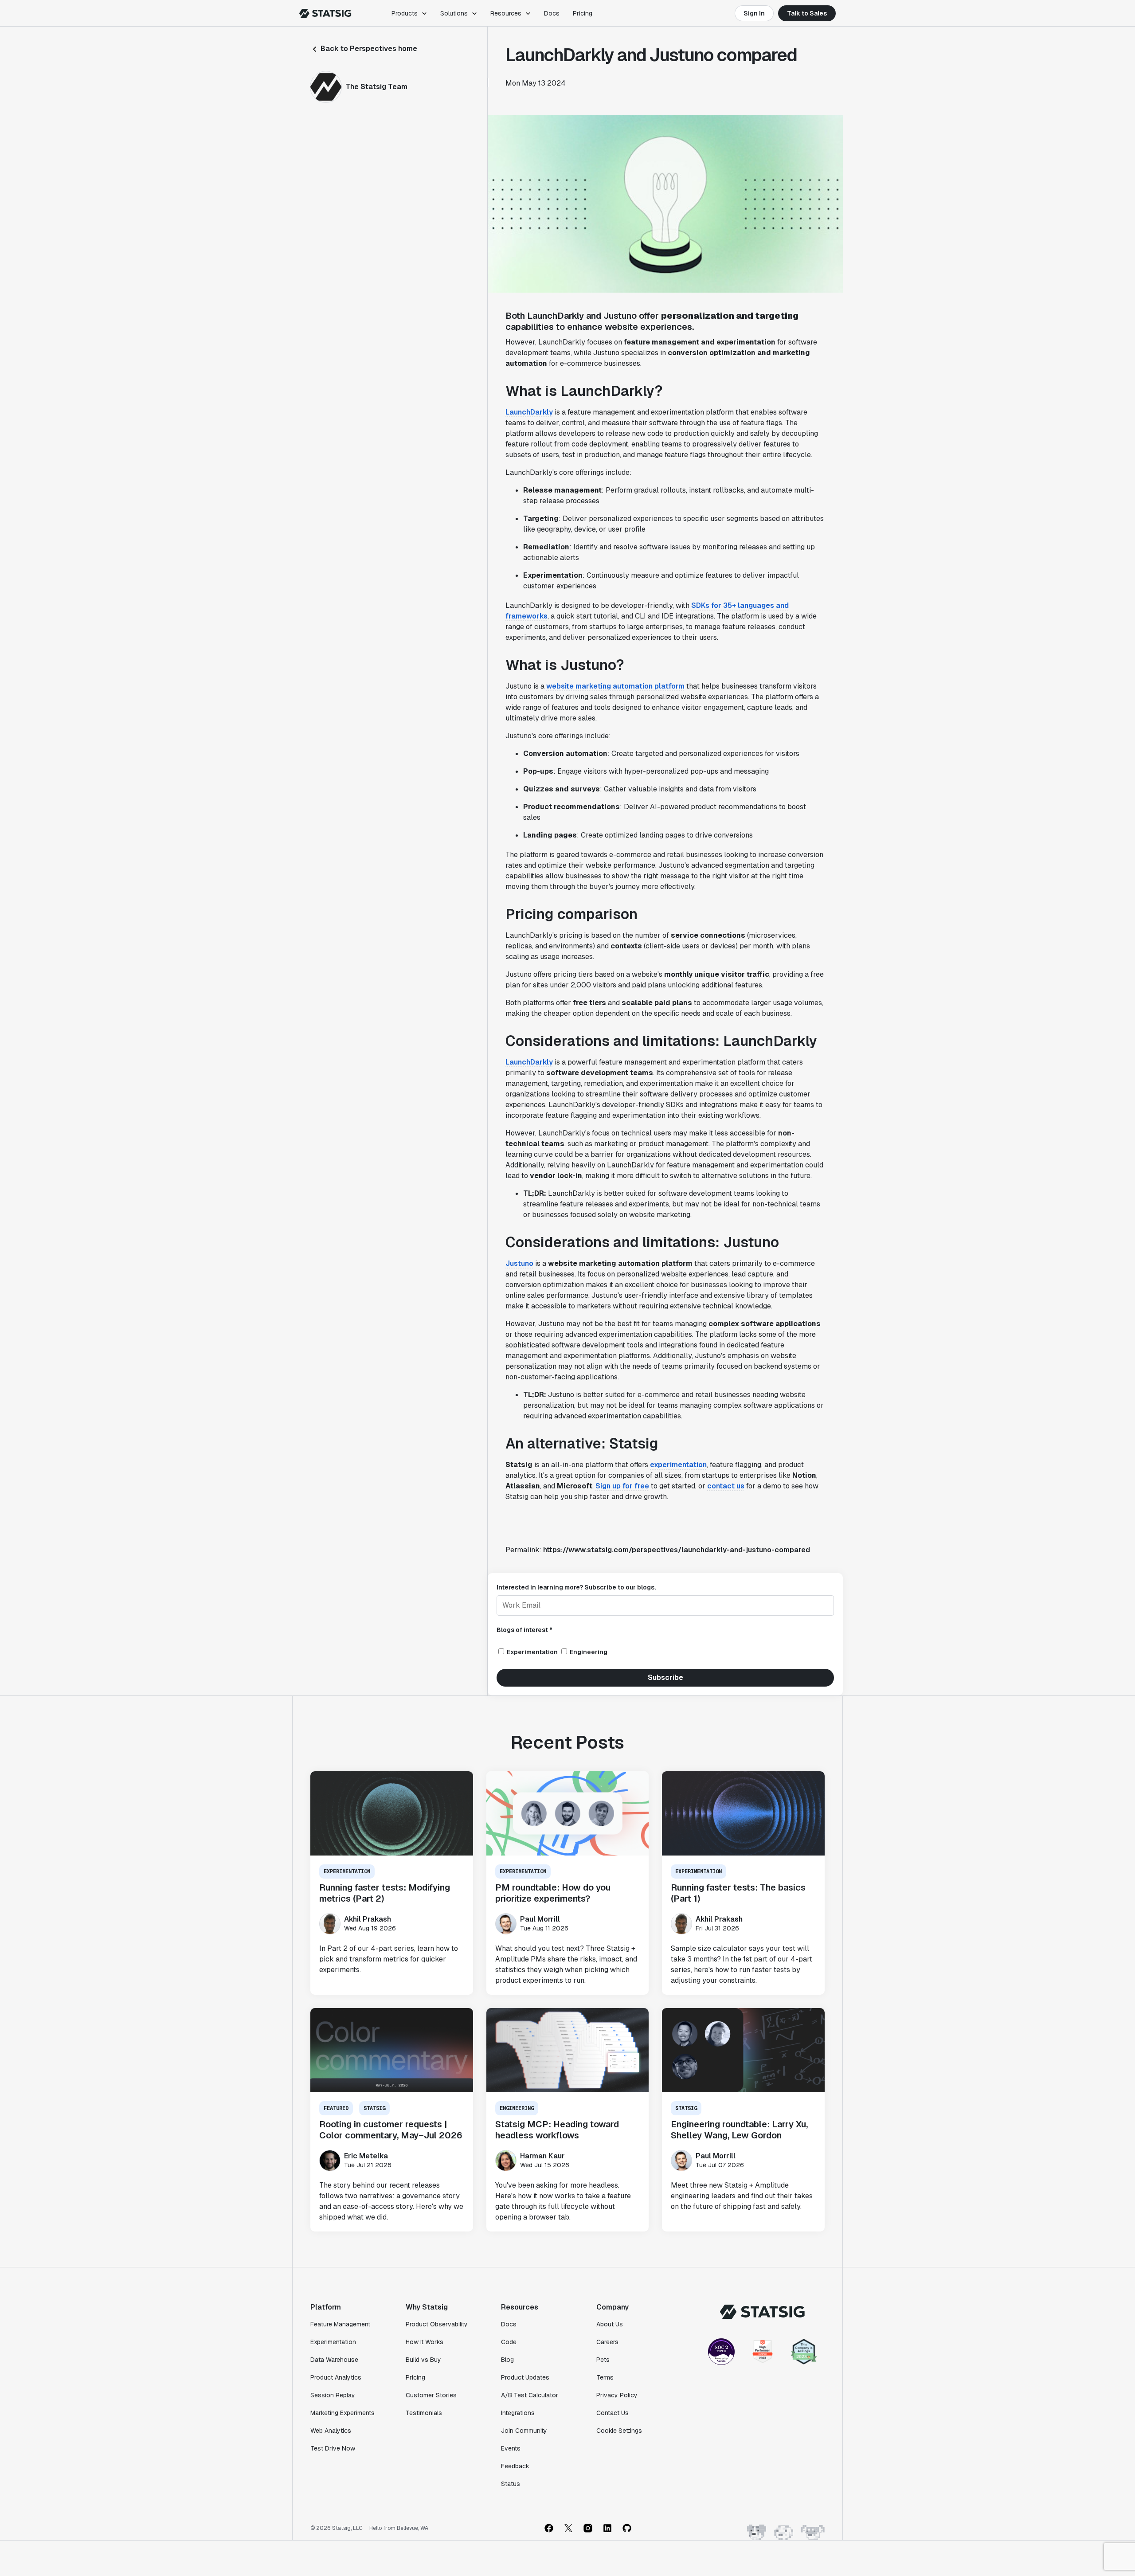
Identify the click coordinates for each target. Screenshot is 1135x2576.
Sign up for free (622, 1486)
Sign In (754, 13)
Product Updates (525, 2377)
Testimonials (424, 2413)
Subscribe (665, 1678)
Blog (507, 2360)
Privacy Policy (617, 2395)
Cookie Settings (619, 2431)
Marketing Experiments (342, 2413)
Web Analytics (331, 2431)
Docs (552, 13)
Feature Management (340, 2324)
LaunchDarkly (529, 412)
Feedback (515, 2466)
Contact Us (613, 2413)
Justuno (519, 1263)
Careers (607, 2342)
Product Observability (437, 2324)
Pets (603, 2360)
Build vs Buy (423, 2360)
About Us (610, 2324)
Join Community (524, 2431)
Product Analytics (336, 2377)
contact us (726, 1486)
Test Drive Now (333, 2448)
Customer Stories (431, 2395)
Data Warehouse (334, 2360)
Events (511, 2448)
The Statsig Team (376, 87)
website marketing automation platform (615, 686)
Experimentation (333, 2342)
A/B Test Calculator (530, 2395)
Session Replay (333, 2395)
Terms (605, 2377)
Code (509, 2342)
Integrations (518, 2413)
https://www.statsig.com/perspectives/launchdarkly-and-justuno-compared (677, 1550)
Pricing (583, 13)
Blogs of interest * (524, 1630)
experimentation (678, 1465)
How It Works (425, 2342)
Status (511, 2484)
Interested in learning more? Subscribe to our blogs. (576, 1587)
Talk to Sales (807, 13)
